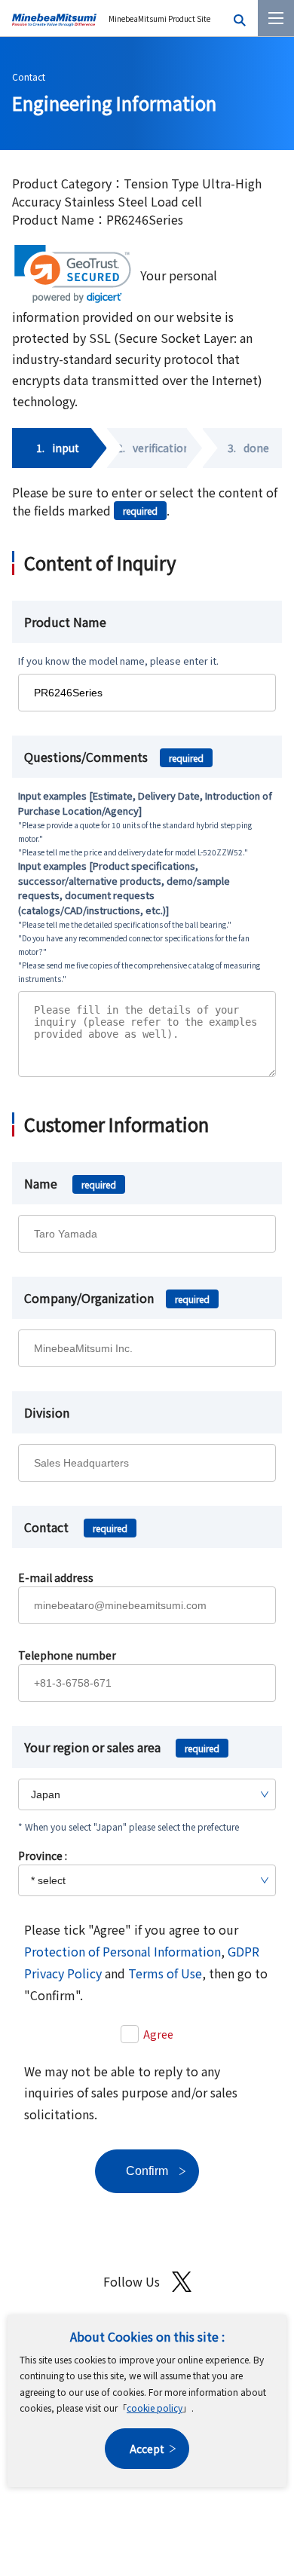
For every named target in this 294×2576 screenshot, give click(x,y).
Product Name (65, 622)
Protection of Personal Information (122, 1951)
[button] (73, 274)
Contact (29, 76)
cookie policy (155, 2408)
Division (47, 1412)
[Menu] (276, 18)
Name (70, 1183)
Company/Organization (117, 1298)
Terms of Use (165, 1973)
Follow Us (132, 2281)
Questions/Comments (114, 757)
